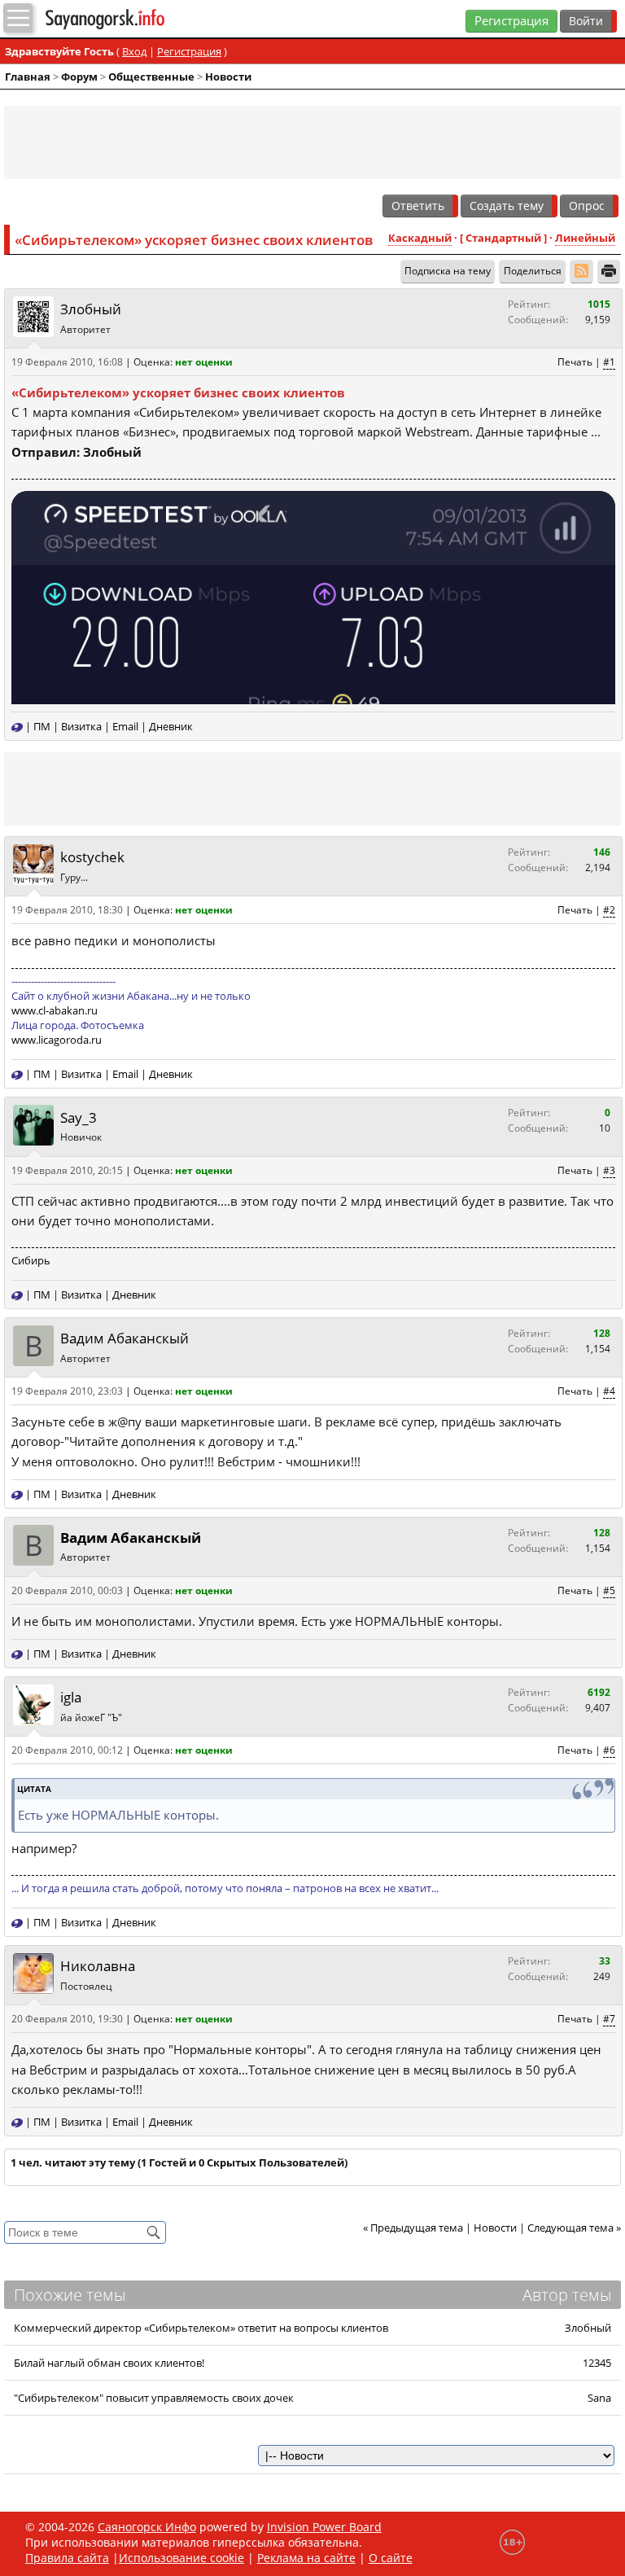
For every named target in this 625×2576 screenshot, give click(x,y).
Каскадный (420, 238)
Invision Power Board (324, 2527)
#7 (609, 2019)
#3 (609, 1170)
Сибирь (31, 1260)
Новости (228, 77)
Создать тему (507, 206)
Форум (79, 77)
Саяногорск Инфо (147, 2527)
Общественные (151, 77)
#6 (609, 1750)
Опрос (587, 206)
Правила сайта (67, 2558)
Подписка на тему (448, 271)
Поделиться (533, 271)
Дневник (171, 726)
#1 (609, 362)
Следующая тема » (574, 2228)
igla (71, 1697)
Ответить (418, 206)
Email (125, 726)
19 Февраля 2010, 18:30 (67, 910)
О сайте (391, 2558)
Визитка (81, 726)
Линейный (585, 238)
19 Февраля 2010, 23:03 (67, 1391)
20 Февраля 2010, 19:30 (67, 2019)
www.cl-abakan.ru (55, 1010)
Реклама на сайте (306, 2558)
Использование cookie (181, 2558)
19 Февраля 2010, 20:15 (67, 1170)
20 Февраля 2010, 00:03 (67, 1590)
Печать (575, 362)
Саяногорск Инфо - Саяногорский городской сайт (137, 19)
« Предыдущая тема (413, 2228)
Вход (134, 51)
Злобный (91, 309)
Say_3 (79, 1117)
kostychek (92, 858)
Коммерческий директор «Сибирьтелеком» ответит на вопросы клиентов (201, 2328)
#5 (609, 1590)
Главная (28, 77)
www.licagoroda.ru (57, 1040)
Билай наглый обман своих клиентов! (109, 2363)
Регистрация (511, 21)
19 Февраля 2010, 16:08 (67, 362)
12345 (597, 2363)
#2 (609, 910)
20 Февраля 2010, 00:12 (67, 1750)
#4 (609, 1391)
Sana (599, 2398)
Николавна (98, 1967)
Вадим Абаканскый (125, 1338)
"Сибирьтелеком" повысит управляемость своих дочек (154, 2398)
